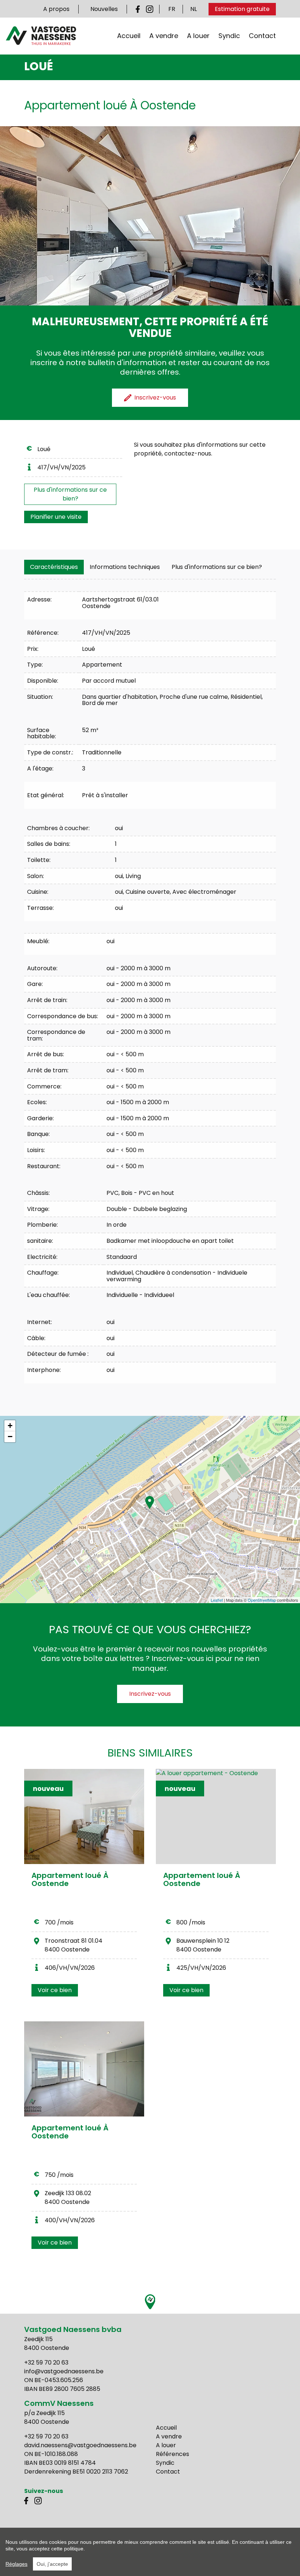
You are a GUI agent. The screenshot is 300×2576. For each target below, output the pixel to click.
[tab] (54, 567)
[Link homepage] (41, 36)
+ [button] (10, 1426)
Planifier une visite (56, 517)
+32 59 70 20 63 (46, 2363)
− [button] (10, 1437)
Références (172, 2454)
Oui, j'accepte (52, 2564)
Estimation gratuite (242, 9)
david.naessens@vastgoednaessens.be (80, 2445)
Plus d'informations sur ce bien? (70, 494)
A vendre (164, 36)
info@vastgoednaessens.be (64, 2371)
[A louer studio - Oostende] (84, 2069)
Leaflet (217, 1600)
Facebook (139, 9)
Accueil (129, 36)
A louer (198, 36)
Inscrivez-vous (150, 1694)
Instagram (150, 9)
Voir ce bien (55, 1990)
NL (194, 9)
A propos (56, 9)
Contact (262, 36)
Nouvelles (104, 9)
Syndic (229, 36)
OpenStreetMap (262, 1600)
